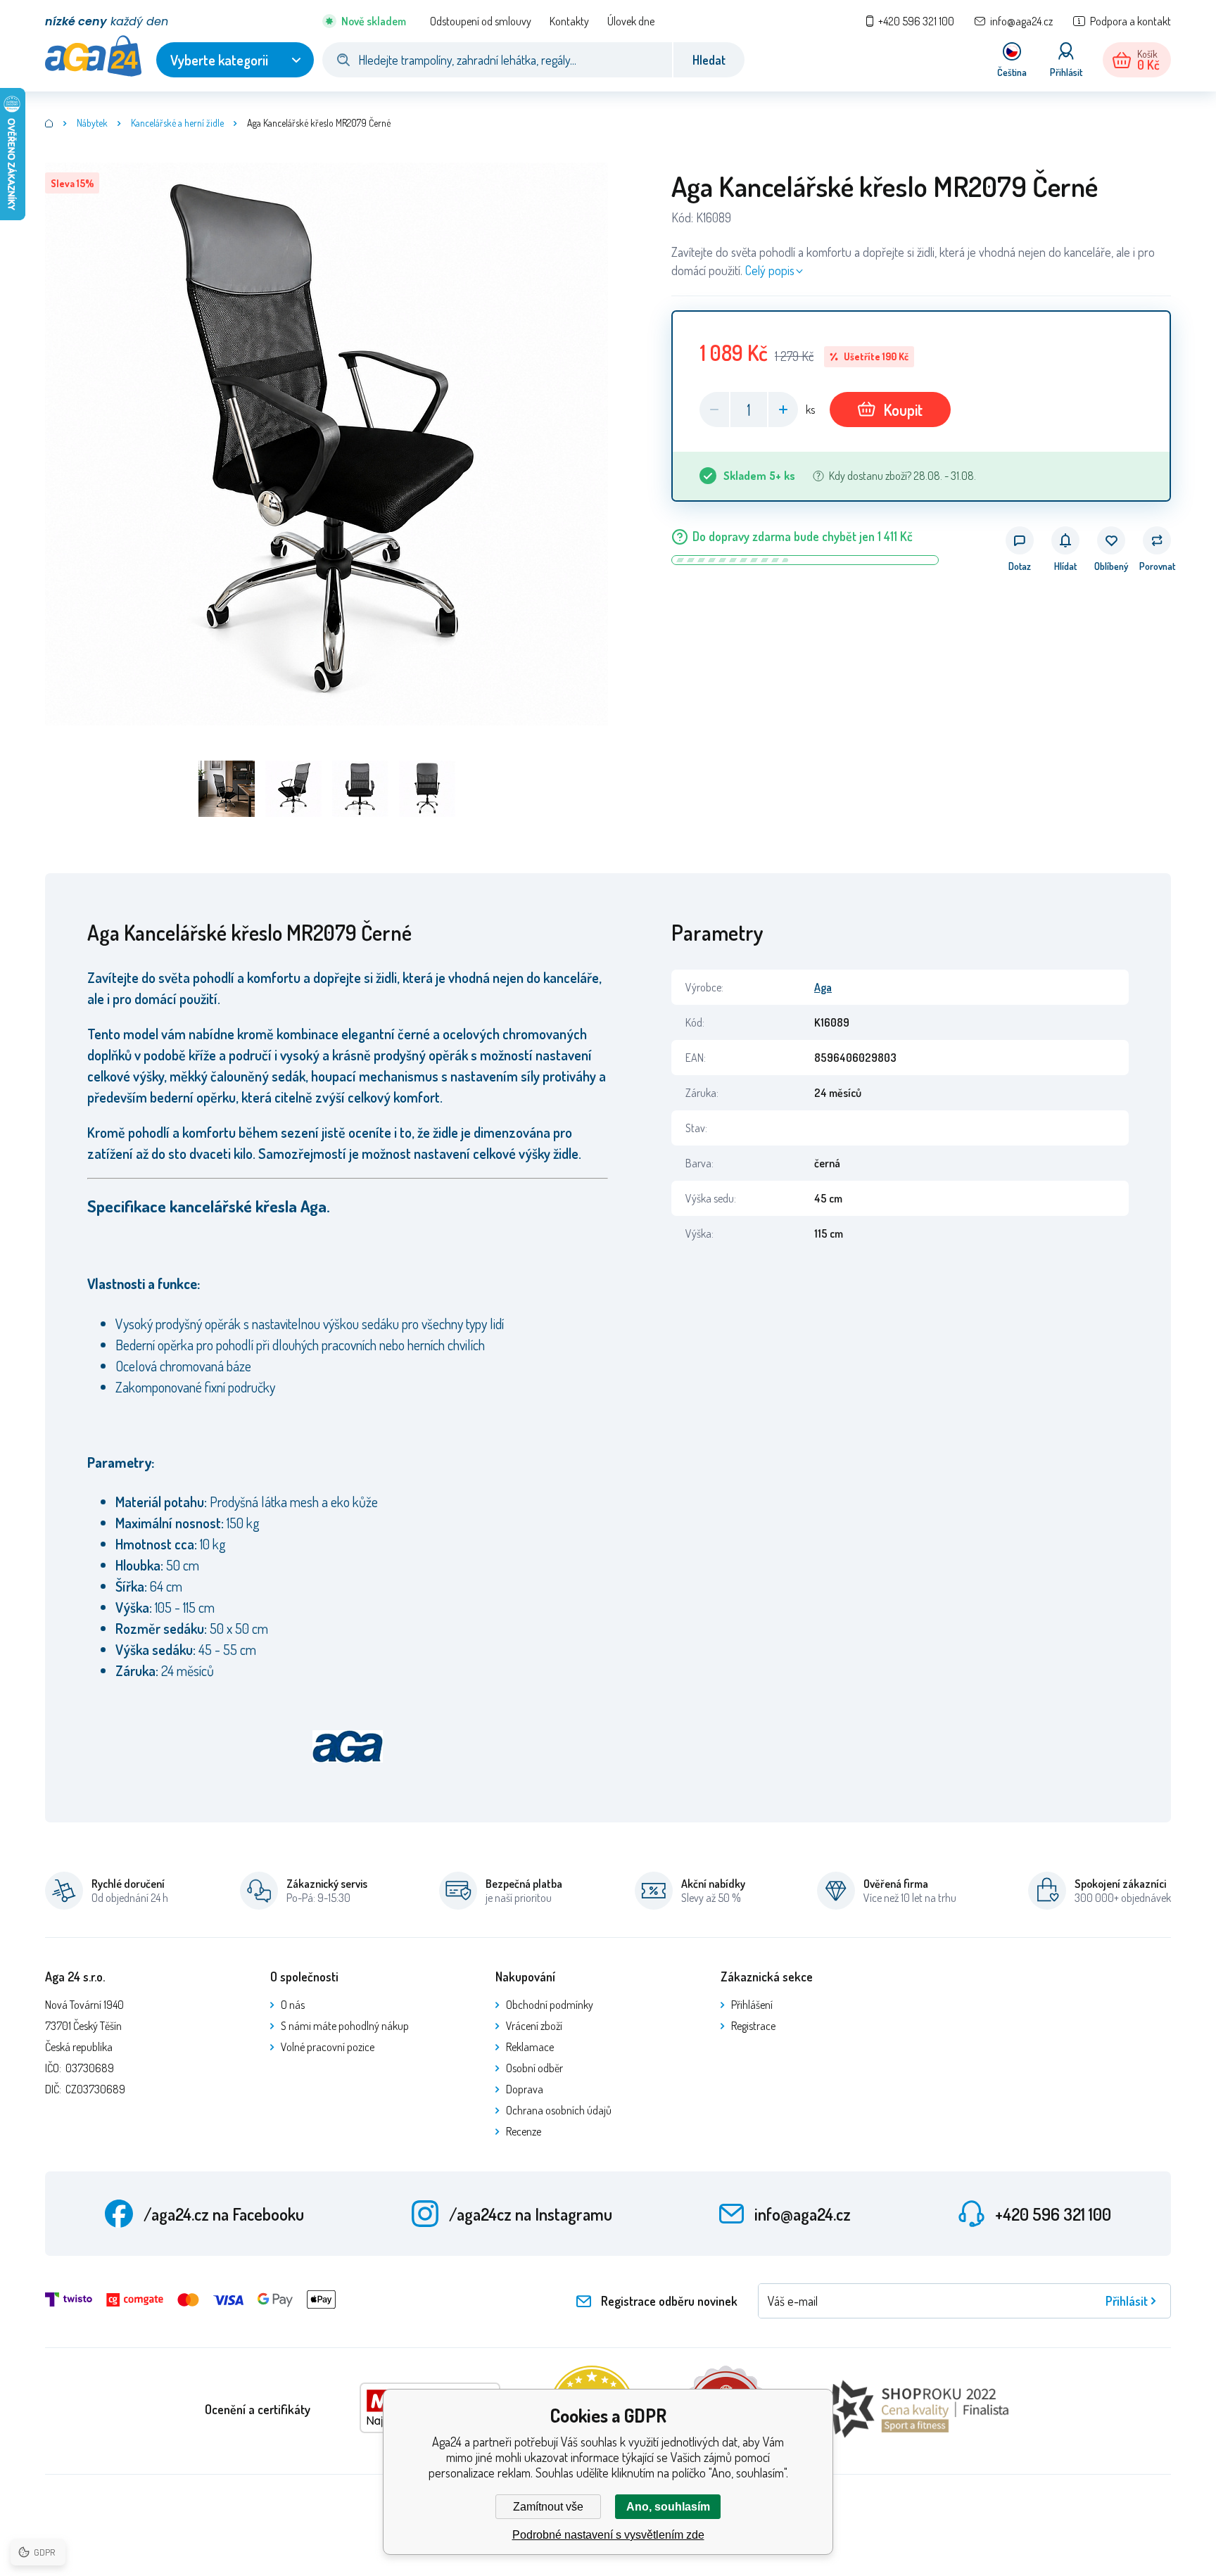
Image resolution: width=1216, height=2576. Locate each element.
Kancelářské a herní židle (177, 123)
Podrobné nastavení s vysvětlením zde (608, 2535)
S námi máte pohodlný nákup (345, 2026)
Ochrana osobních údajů (559, 2110)
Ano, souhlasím (668, 2507)
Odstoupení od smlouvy (481, 21)
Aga (823, 987)
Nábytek (92, 123)
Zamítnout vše (548, 2507)
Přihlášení (752, 2005)
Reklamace (530, 2047)
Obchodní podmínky (550, 2005)
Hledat (709, 60)
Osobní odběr (534, 2068)
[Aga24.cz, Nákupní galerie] (49, 123)
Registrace (753, 2026)
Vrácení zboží (534, 2026)
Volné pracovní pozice (328, 2047)
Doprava (525, 2089)
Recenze (524, 2131)
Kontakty (569, 21)
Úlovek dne (631, 21)
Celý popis (770, 270)
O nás (293, 2005)
